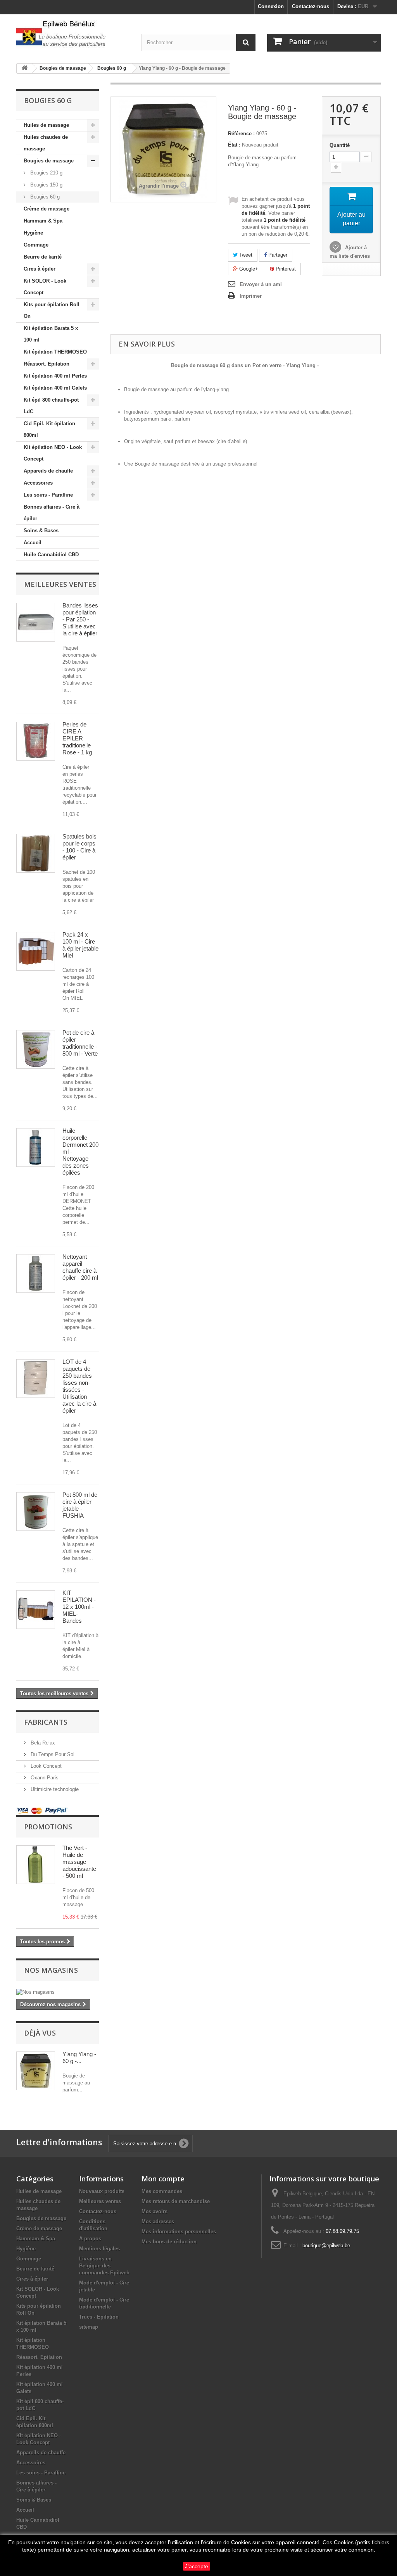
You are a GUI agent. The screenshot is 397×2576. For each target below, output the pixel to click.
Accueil (33, 543)
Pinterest (285, 269)
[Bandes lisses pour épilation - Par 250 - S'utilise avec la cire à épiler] (36, 622)
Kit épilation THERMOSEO (55, 352)
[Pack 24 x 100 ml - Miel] (36, 951)
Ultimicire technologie (54, 1789)
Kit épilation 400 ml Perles (55, 376)
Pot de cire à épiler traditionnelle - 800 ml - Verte (80, 1043)
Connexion (271, 6)
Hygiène (33, 233)
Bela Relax (42, 1743)
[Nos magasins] (58, 1992)
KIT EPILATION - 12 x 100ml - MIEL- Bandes (79, 1607)
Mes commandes (162, 2191)
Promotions (48, 1827)
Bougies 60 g (44, 197)
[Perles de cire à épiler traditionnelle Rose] (36, 741)
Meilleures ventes (60, 584)
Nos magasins (51, 1970)
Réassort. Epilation (47, 364)
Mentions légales (99, 2249)
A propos (90, 2239)
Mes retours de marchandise (176, 2201)
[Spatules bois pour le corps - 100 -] (36, 853)
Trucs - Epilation (99, 2317)
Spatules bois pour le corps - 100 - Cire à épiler (79, 847)
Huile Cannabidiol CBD (51, 555)
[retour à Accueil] (24, 68)
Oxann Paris (44, 1778)
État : (234, 145)
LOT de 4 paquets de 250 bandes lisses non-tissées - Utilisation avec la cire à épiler (79, 1386)
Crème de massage (47, 209)
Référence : (241, 134)
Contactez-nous (311, 6)
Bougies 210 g (46, 173)
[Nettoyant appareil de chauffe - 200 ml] (36, 1273)
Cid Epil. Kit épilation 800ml (49, 429)
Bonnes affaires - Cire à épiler (52, 513)
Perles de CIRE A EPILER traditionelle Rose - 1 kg (77, 738)
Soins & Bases (41, 531)
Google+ (248, 269)
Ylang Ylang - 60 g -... (79, 2058)
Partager (277, 255)
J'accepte (197, 2566)
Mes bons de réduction (169, 2242)
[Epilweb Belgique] (73, 35)
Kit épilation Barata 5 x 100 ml (51, 334)
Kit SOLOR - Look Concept (45, 287)
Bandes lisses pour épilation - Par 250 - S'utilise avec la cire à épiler (80, 619)
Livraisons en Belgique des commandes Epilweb (104, 2266)
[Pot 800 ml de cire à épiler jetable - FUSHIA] (36, 1511)
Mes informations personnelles (179, 2232)
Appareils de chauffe (48, 471)
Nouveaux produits (102, 2191)
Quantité (340, 145)
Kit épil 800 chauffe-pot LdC (51, 406)
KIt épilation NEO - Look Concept (53, 453)
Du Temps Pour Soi (52, 1754)
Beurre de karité (43, 257)
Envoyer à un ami (261, 284)
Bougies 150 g (46, 185)
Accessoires (38, 483)
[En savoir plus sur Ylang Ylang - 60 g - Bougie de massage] (36, 2071)
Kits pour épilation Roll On (52, 310)
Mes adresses (158, 2221)
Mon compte (163, 2179)
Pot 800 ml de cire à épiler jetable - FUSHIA (80, 1505)
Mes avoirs (154, 2211)
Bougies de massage (49, 161)
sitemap (89, 2327)
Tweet (245, 255)
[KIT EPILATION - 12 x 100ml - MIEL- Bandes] (36, 1610)
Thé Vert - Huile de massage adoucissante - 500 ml (79, 1862)
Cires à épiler (40, 269)
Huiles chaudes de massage (46, 143)
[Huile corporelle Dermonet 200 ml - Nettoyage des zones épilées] (36, 1147)
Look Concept (45, 1766)
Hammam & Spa (43, 221)
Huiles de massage (46, 125)
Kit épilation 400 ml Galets (55, 388)
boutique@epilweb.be (326, 2246)
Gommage (36, 245)
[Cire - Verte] (36, 1049)
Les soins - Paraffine (48, 495)
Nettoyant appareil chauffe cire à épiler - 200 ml (80, 1267)
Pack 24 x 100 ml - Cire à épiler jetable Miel (80, 945)
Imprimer (251, 296)
